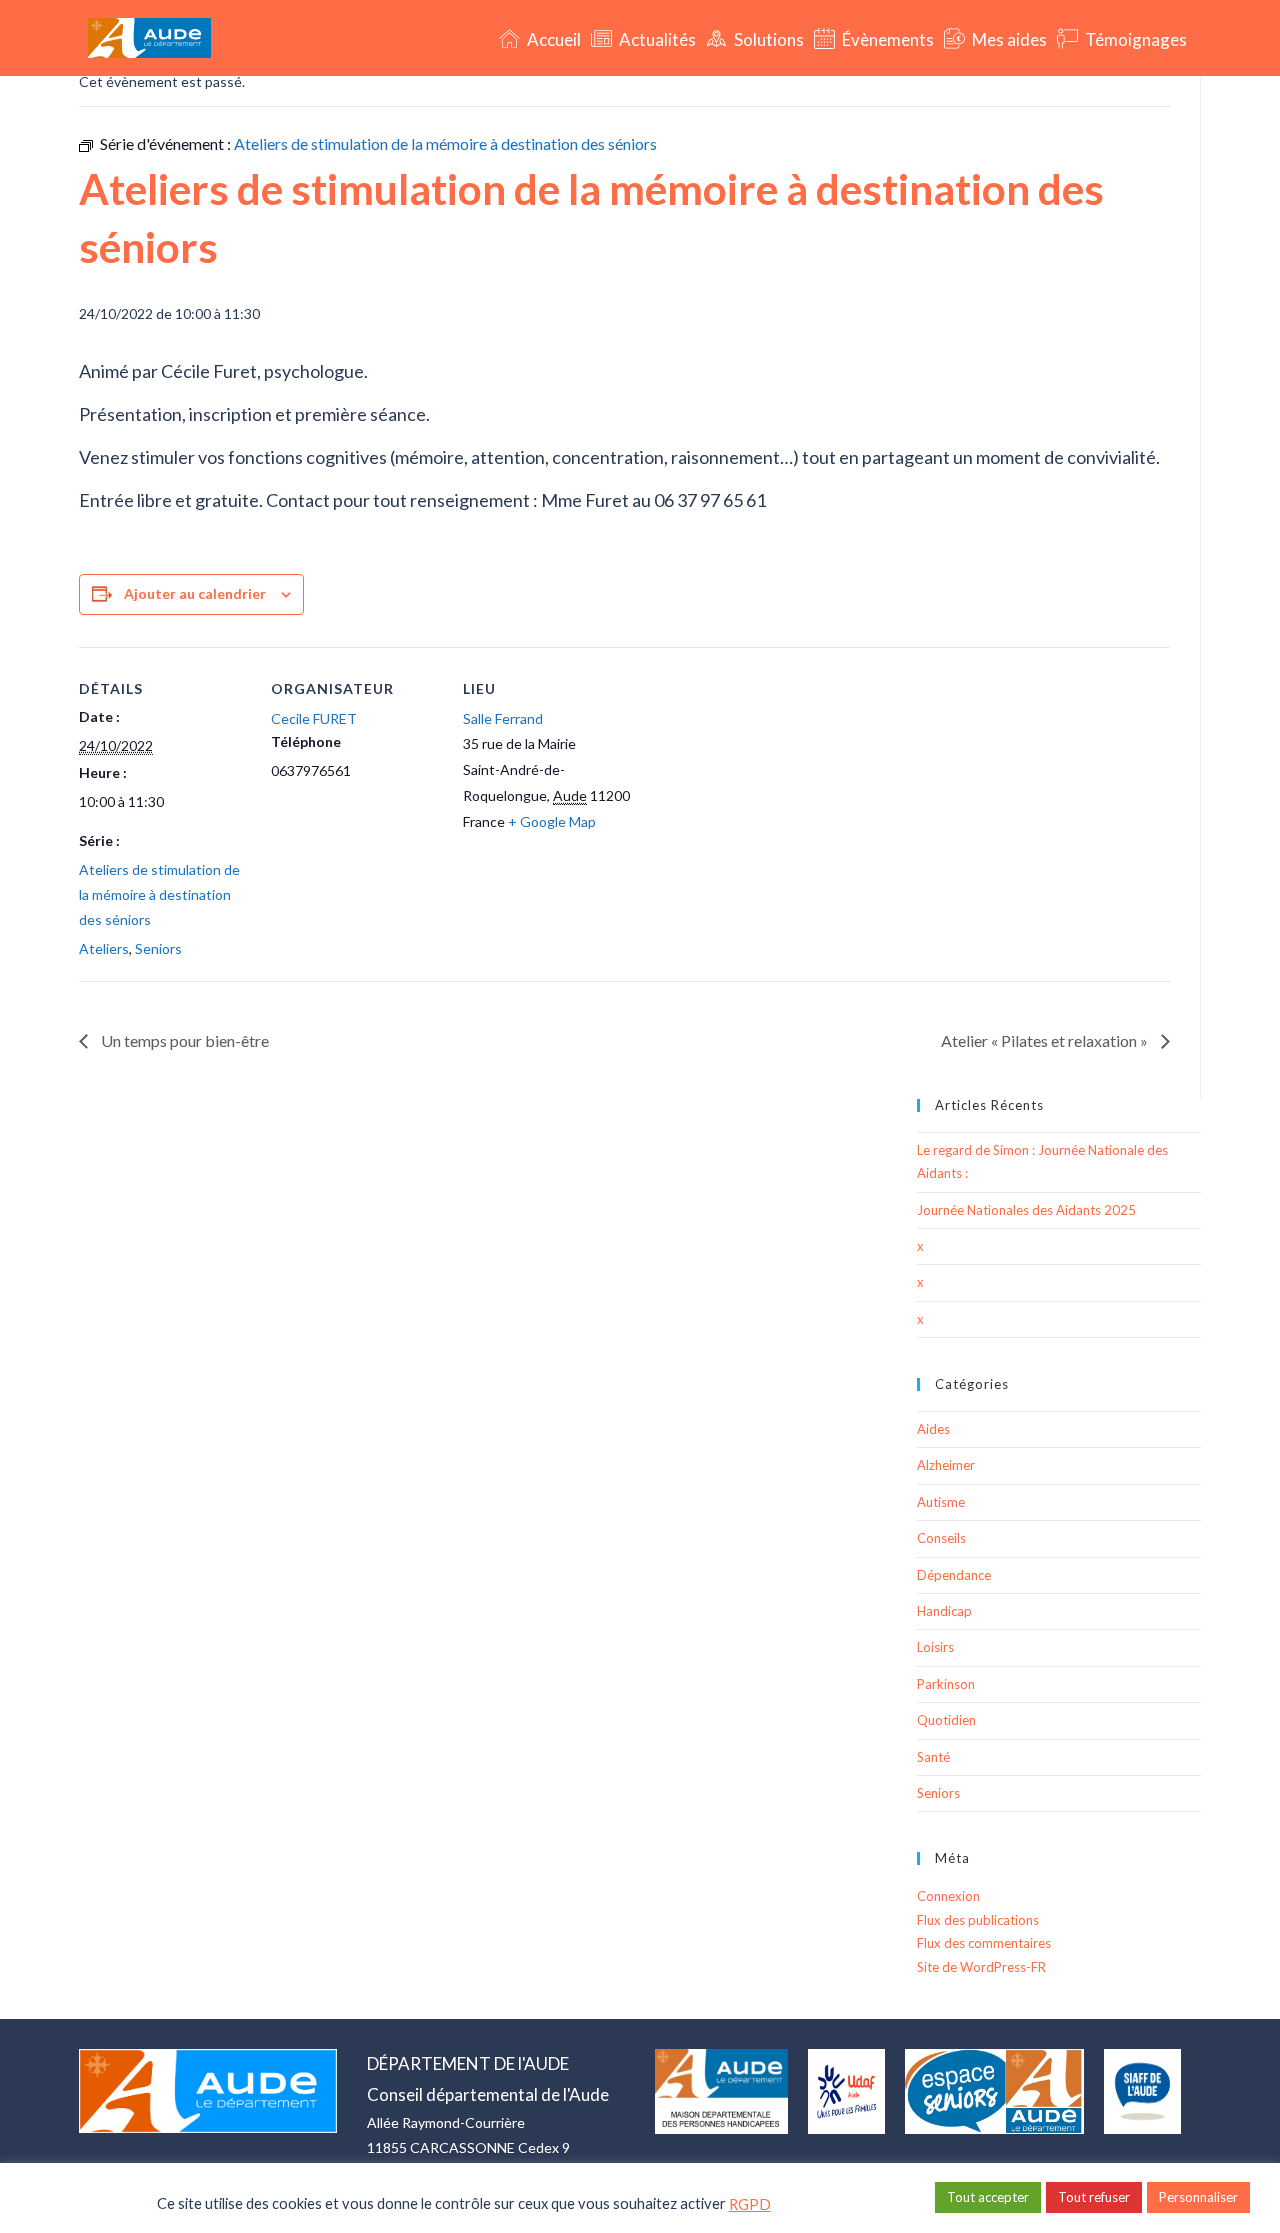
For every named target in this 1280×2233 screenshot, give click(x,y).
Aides (933, 1429)
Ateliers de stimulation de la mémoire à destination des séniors (159, 894)
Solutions (767, 39)
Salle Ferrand (503, 718)
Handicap (944, 1611)
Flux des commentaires (984, 1943)
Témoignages (1134, 39)
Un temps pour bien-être (183, 1040)
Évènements (886, 39)
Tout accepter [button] (988, 2197)
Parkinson (946, 1684)
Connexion (948, 1896)
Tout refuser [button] (1094, 2197)
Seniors (158, 948)
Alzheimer (946, 1465)
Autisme (941, 1502)
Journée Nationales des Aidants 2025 (1026, 1210)
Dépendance (954, 1575)
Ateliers (104, 948)
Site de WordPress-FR (981, 1967)
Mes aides (1008, 39)
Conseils (941, 1538)
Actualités (656, 39)
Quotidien (946, 1720)
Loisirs (935, 1647)
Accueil (552, 39)
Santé (933, 1757)
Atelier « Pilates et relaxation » (1046, 1040)
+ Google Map (552, 821)
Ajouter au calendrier (195, 593)
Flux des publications (978, 1920)
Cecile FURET (314, 718)
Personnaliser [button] (1198, 2197)
